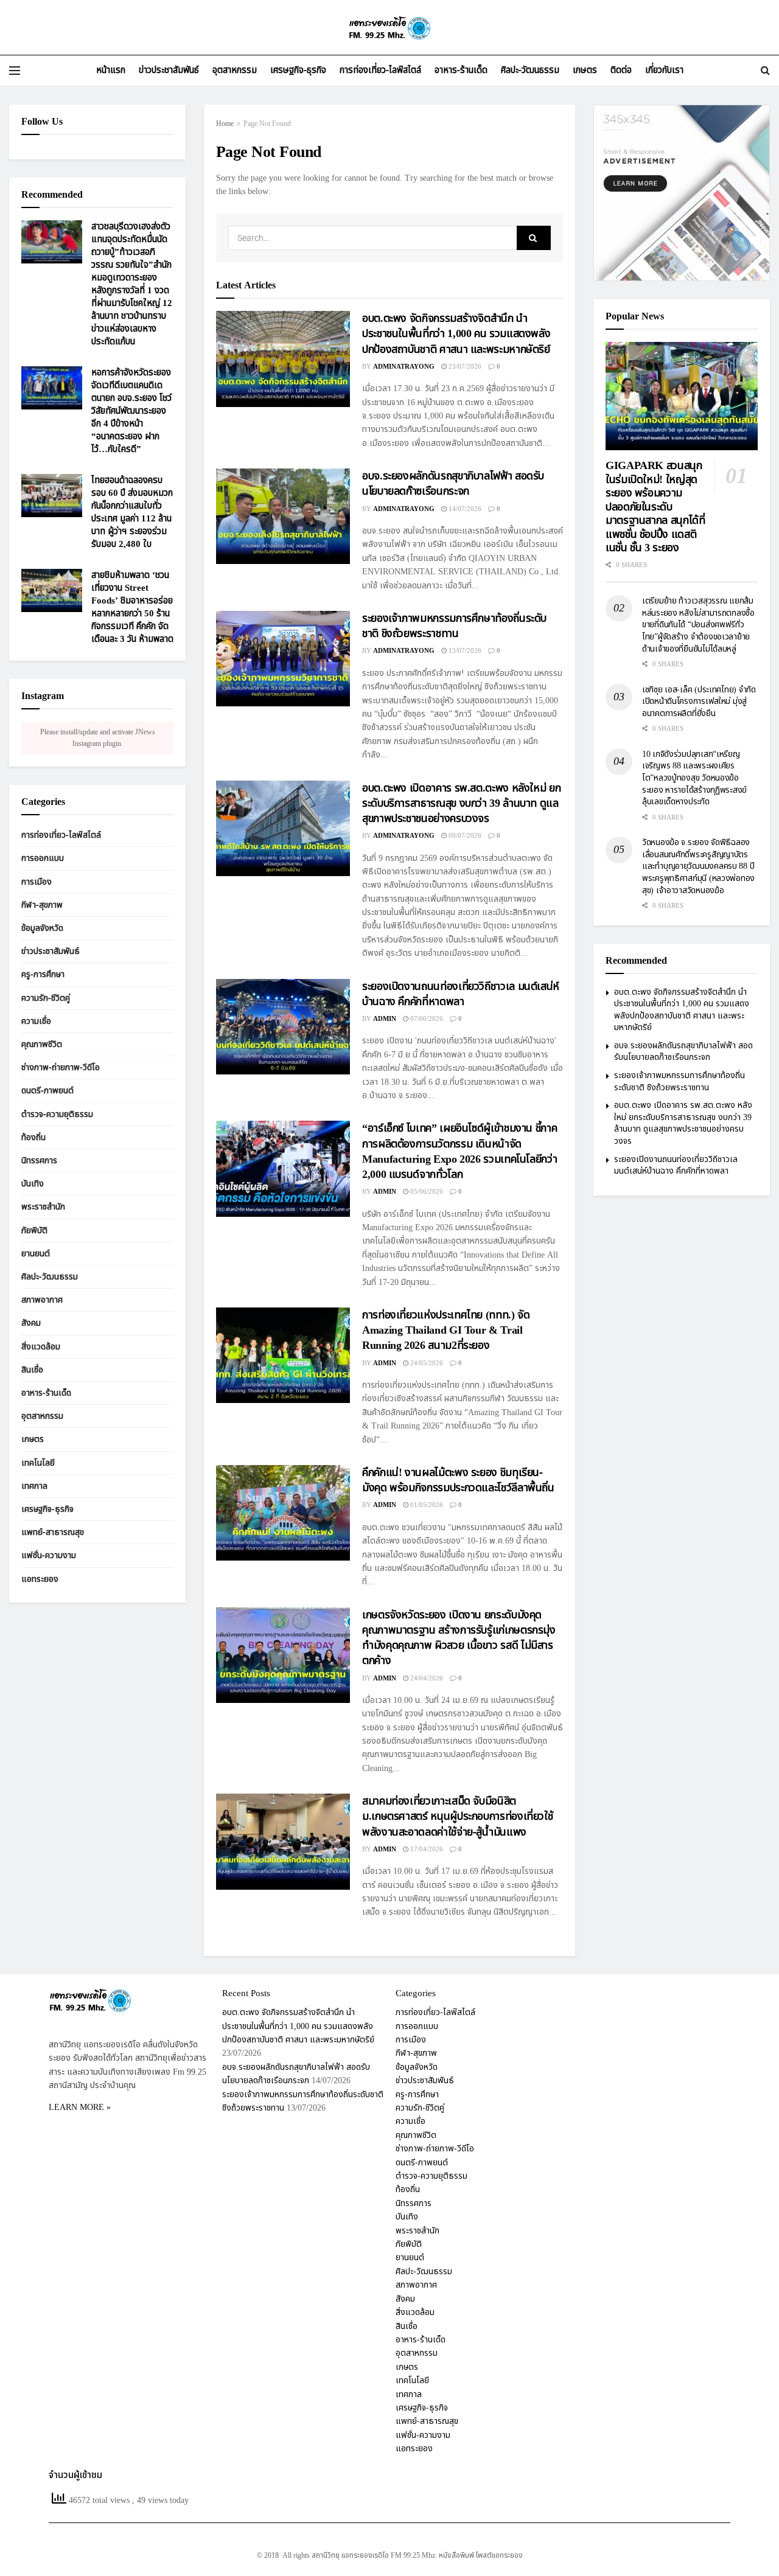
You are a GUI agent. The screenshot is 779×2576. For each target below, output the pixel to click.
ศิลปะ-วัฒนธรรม (530, 70)
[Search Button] (765, 71)
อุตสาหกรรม (235, 70)
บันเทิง (33, 1184)
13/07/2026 (464, 651)
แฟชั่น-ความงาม (49, 1556)
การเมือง (37, 882)
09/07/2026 (464, 836)
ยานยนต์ (36, 1254)
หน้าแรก (111, 70)
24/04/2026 (426, 1678)
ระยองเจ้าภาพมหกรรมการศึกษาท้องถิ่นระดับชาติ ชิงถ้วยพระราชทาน (454, 626)
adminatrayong (404, 367)
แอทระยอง (40, 1579)
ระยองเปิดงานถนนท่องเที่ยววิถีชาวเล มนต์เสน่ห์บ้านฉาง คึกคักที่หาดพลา (461, 994)
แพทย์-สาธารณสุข (53, 1532)
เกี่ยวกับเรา (664, 70)
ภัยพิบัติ (34, 1231)
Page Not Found (267, 124)
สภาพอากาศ (42, 1300)
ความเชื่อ (36, 1021)
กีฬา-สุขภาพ (42, 905)
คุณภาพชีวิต (42, 1044)
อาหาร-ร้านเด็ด (461, 70)
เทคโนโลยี (38, 1463)
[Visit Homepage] (389, 28)
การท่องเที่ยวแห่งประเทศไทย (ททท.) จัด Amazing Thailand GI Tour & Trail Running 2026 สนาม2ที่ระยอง (446, 1330)
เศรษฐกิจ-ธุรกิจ (298, 70)
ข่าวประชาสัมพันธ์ (169, 70)
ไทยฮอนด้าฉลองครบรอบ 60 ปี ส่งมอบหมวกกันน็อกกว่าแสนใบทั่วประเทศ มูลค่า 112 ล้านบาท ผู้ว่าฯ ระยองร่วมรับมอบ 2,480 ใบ (132, 512)
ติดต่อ (621, 70)
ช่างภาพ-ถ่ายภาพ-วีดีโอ (61, 1067)
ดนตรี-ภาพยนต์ (47, 1091)
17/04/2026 (426, 1849)
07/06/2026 (426, 1019)
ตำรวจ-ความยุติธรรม (57, 1114)
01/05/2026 (426, 1505)
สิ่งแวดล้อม (41, 1347)
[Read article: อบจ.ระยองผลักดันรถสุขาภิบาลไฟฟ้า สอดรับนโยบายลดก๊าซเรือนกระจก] (283, 516)
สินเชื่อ (32, 1370)
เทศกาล (34, 1486)
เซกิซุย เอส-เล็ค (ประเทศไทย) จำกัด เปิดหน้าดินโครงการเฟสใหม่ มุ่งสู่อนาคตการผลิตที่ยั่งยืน (699, 701)
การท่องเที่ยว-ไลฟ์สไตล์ (380, 70)
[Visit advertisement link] (682, 193)
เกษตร (585, 70)
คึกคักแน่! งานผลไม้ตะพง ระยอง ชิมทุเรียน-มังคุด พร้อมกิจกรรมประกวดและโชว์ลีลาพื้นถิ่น (458, 1480)
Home (225, 124)
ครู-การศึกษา (43, 975)
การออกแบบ (43, 859)
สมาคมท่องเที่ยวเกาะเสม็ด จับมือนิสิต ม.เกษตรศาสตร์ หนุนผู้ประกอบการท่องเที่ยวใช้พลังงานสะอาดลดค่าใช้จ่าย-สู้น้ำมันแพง (457, 1816)
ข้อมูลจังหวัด (42, 928)
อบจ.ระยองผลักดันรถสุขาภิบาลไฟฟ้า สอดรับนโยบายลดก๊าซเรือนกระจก (453, 484)
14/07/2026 (464, 509)
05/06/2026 (426, 1192)
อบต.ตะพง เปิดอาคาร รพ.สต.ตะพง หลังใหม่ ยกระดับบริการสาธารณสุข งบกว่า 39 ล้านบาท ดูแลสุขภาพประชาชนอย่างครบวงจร (461, 803)
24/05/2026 (426, 1363)
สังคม (31, 1324)
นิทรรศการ (39, 1161)
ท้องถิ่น (33, 1137)
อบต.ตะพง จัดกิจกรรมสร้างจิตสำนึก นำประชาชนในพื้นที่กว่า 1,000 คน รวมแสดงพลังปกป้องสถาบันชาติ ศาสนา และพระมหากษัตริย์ (456, 334)
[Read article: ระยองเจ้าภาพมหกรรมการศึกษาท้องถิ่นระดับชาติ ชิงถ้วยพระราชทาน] (283, 659)
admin (385, 1019)
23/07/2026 (464, 367)
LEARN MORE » (80, 2107)
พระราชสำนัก (43, 1207)
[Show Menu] (15, 71)
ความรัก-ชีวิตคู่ (46, 998)
